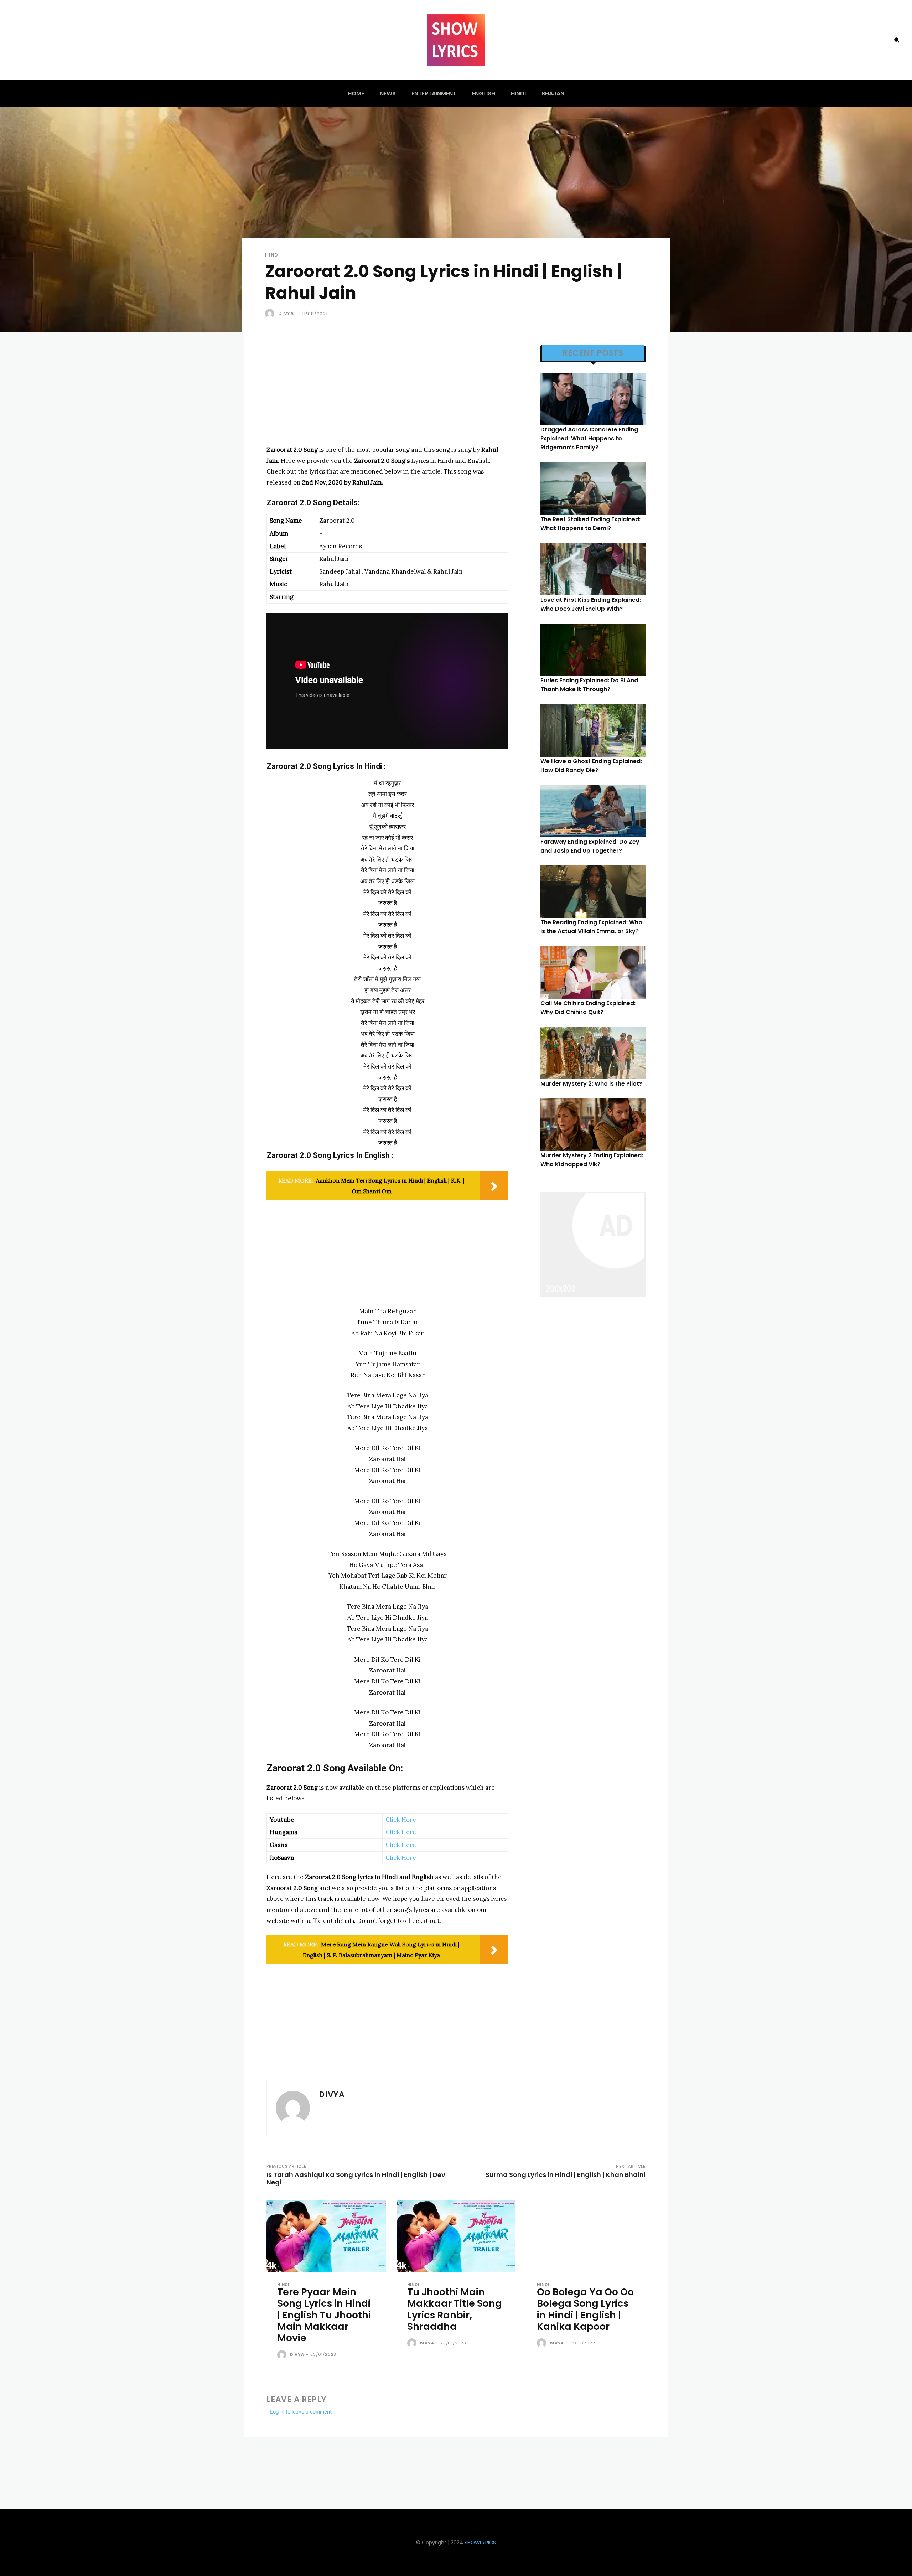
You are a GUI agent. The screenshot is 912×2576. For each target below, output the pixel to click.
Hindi (273, 255)
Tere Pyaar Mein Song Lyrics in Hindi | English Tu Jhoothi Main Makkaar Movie (324, 2315)
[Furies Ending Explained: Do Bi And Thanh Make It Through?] (593, 650)
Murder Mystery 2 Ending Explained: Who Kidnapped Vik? (592, 1160)
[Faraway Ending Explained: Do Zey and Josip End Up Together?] (593, 811)
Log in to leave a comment (301, 2412)
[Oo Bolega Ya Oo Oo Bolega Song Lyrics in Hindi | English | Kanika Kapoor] (586, 2236)
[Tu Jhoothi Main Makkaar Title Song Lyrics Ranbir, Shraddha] (456, 2236)
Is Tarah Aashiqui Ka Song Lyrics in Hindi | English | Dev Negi (356, 2178)
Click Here (401, 1820)
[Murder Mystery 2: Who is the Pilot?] (593, 1053)
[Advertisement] (387, 394)
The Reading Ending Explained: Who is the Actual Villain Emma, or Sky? (591, 927)
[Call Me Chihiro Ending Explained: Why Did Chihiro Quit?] (593, 972)
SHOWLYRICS (480, 2543)
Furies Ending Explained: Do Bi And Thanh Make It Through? (589, 685)
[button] (897, 40)
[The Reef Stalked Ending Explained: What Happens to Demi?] (593, 488)
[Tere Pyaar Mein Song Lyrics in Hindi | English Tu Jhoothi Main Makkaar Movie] (326, 2236)
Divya (286, 313)
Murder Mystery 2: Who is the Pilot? (591, 1084)
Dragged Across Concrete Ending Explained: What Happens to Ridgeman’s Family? (589, 438)
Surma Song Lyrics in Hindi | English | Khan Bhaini (566, 2175)
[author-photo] (283, 2355)
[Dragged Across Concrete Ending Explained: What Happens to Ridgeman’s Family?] (593, 399)
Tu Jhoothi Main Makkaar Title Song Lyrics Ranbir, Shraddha (455, 2309)
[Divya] (271, 314)
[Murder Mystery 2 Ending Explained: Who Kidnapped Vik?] (593, 1125)
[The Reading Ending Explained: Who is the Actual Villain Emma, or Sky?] (593, 892)
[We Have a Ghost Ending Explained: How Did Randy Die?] (593, 730)
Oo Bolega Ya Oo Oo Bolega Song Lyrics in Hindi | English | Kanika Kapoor (585, 2309)
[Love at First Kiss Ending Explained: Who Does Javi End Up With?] (593, 569)
